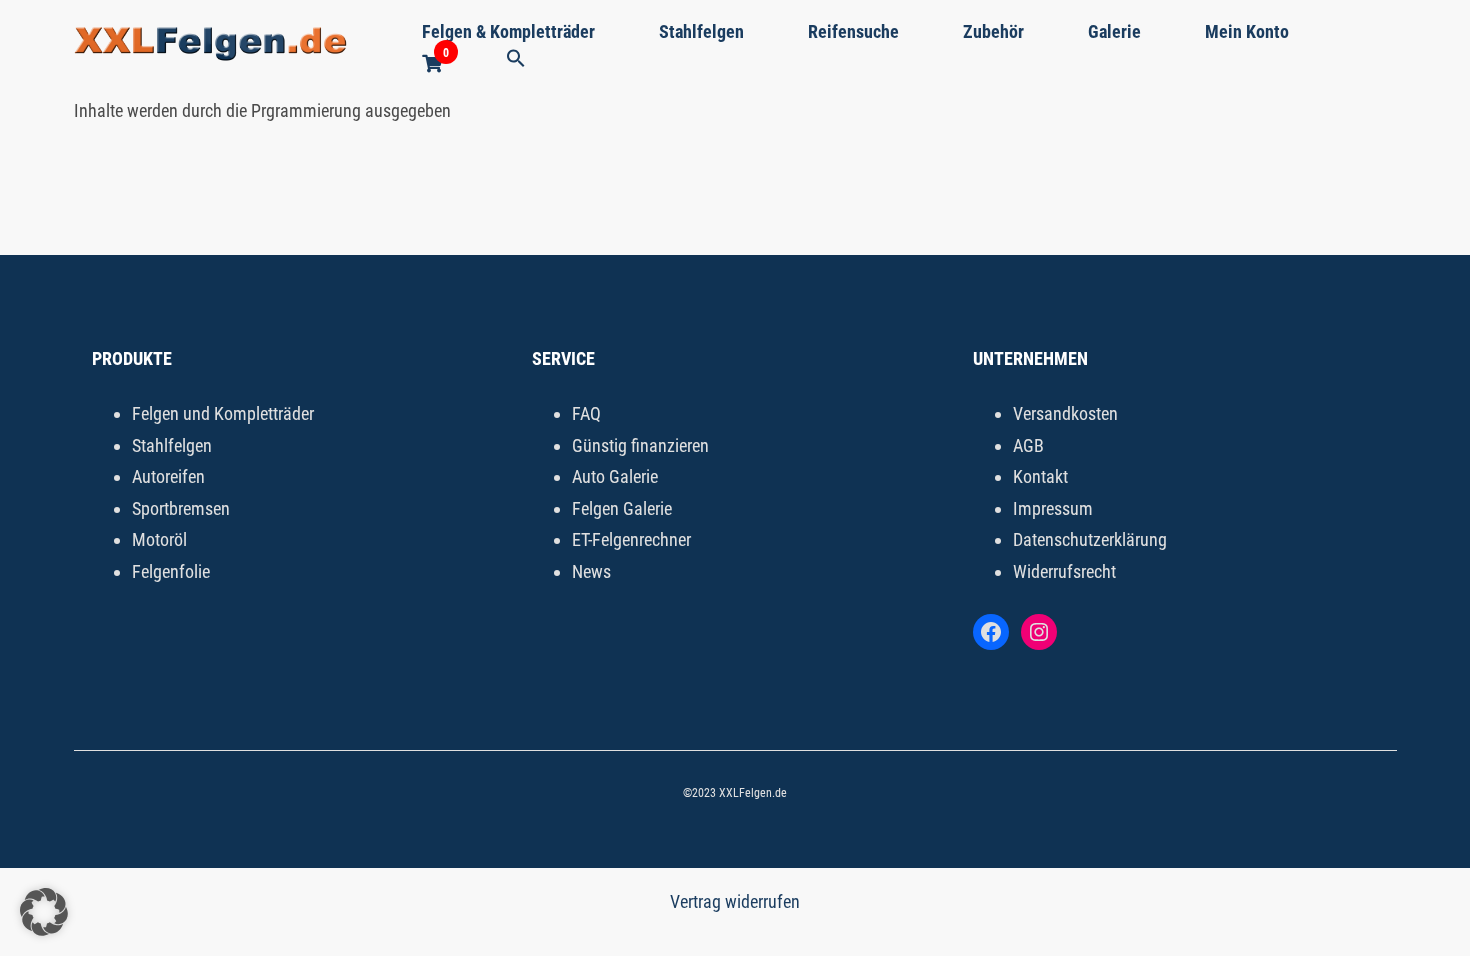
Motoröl (159, 539)
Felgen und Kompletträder (223, 413)
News (591, 571)
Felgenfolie (171, 571)
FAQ (586, 413)
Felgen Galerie (622, 508)
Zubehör (993, 31)
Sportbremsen (181, 508)
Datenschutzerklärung (1090, 539)
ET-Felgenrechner (631, 539)
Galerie (1114, 31)
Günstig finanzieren (640, 445)
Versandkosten (1065, 413)
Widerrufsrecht (1064, 571)
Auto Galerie (615, 476)
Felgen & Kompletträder (508, 31)
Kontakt (1040, 476)
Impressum (1053, 508)
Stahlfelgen (701, 31)
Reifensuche (853, 31)
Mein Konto (1247, 31)
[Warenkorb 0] (432, 64)
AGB (1028, 445)
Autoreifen (168, 476)
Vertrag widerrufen (735, 901)
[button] (516, 59)
